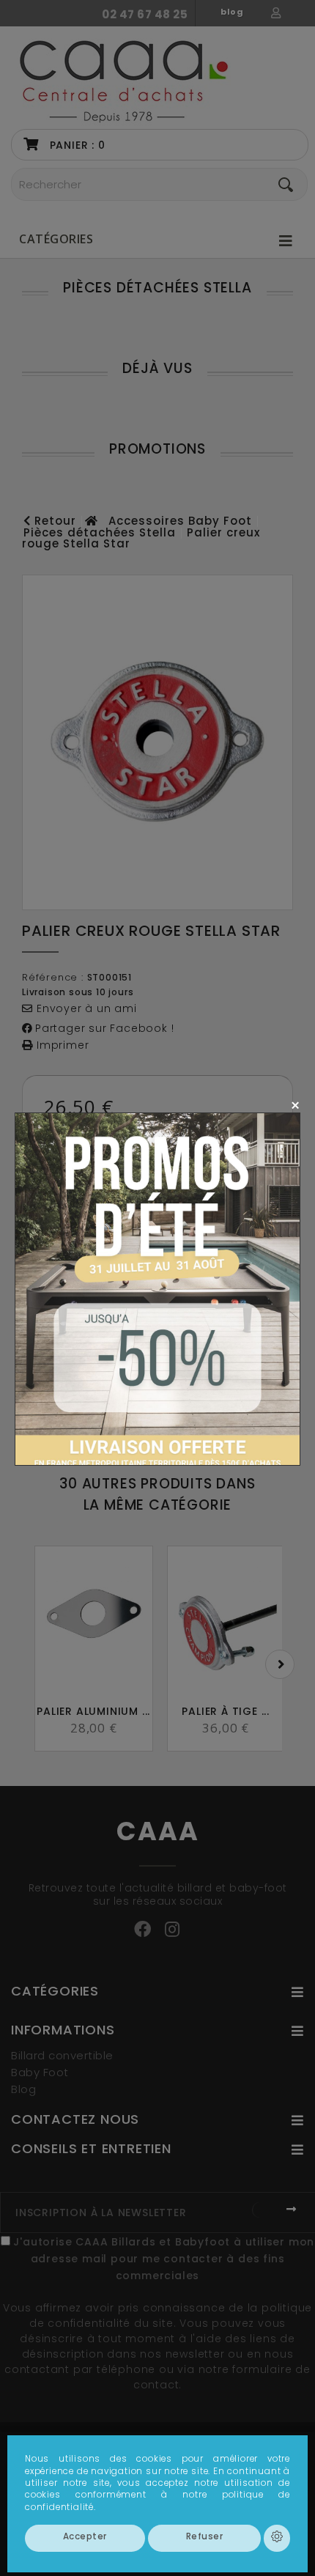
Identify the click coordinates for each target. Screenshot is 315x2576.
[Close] (295, 1105)
